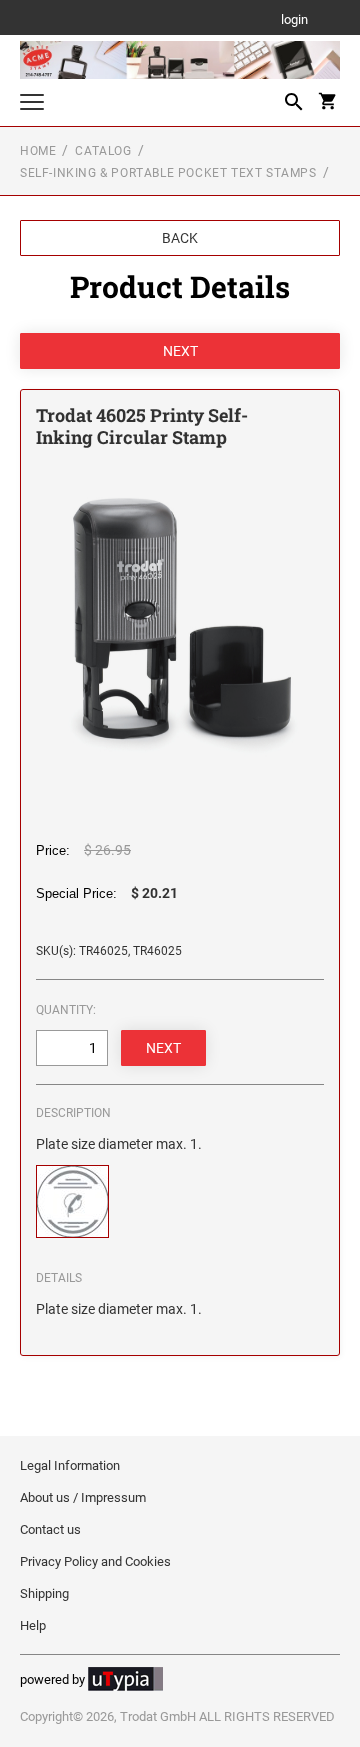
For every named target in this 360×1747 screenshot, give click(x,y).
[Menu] (32, 104)
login (294, 20)
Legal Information (70, 1465)
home (38, 151)
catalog (103, 151)
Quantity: (66, 1010)
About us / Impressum (83, 1497)
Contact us (50, 1529)
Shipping (44, 1593)
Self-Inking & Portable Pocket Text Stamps (168, 173)
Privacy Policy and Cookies (95, 1561)
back (180, 238)
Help (33, 1625)
